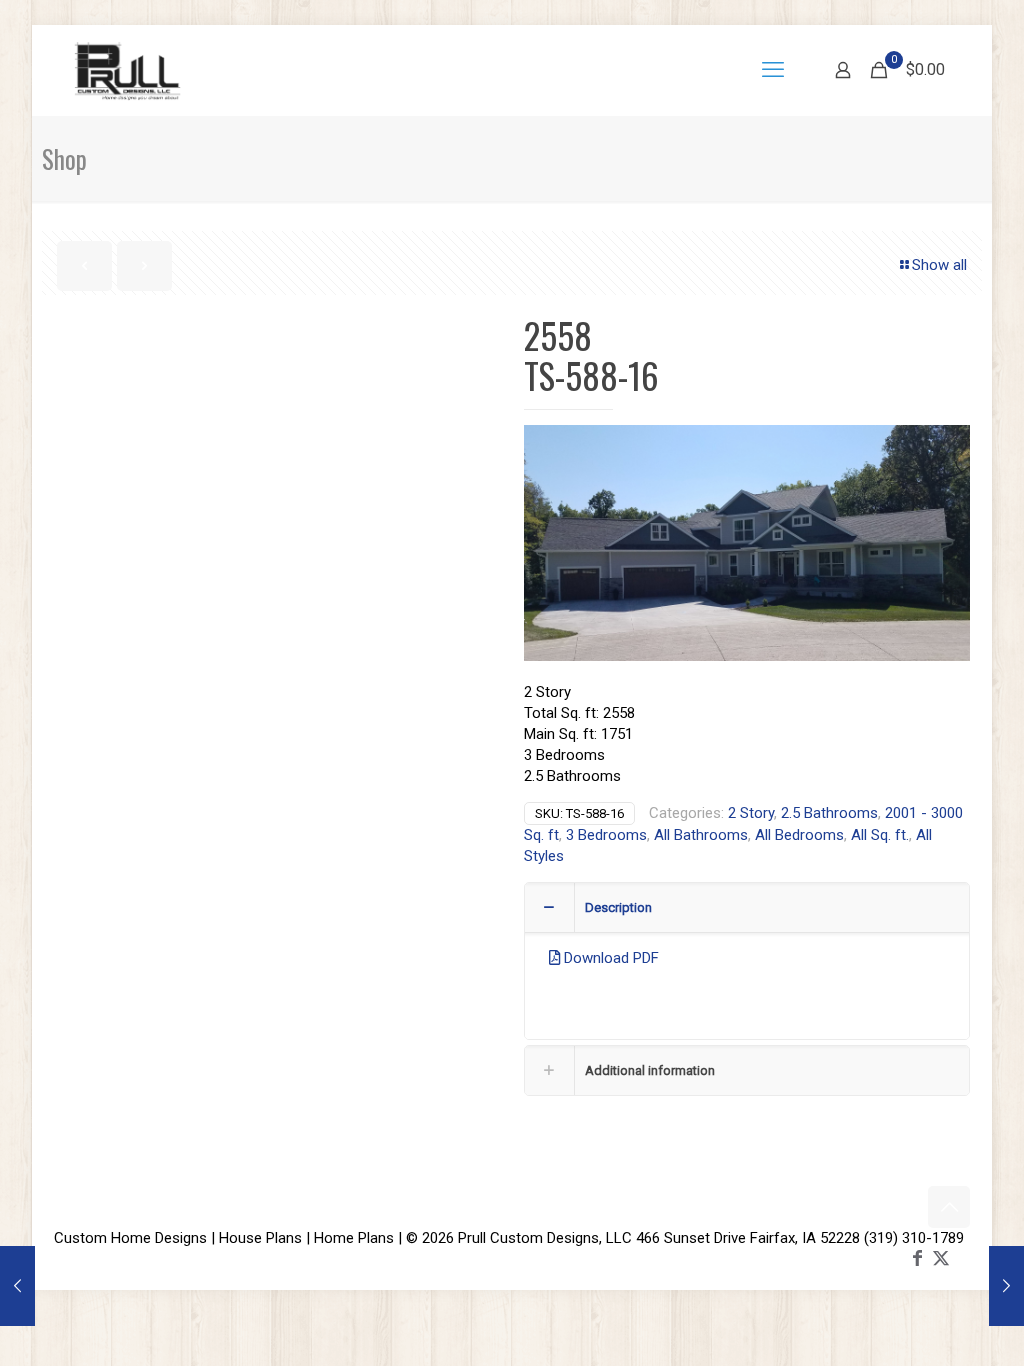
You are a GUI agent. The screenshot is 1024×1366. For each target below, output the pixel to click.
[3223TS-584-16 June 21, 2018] (1006, 1286)
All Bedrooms (799, 835)
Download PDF (609, 958)
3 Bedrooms (606, 835)
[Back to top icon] (949, 1207)
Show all (939, 265)
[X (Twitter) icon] (941, 1257)
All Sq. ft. (880, 835)
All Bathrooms (701, 835)
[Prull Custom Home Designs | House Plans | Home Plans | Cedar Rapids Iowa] (127, 70)
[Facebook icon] (917, 1257)
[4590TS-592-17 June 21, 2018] (17, 1286)
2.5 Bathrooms (829, 813)
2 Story (751, 813)
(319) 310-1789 (914, 1238)
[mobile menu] (773, 70)
